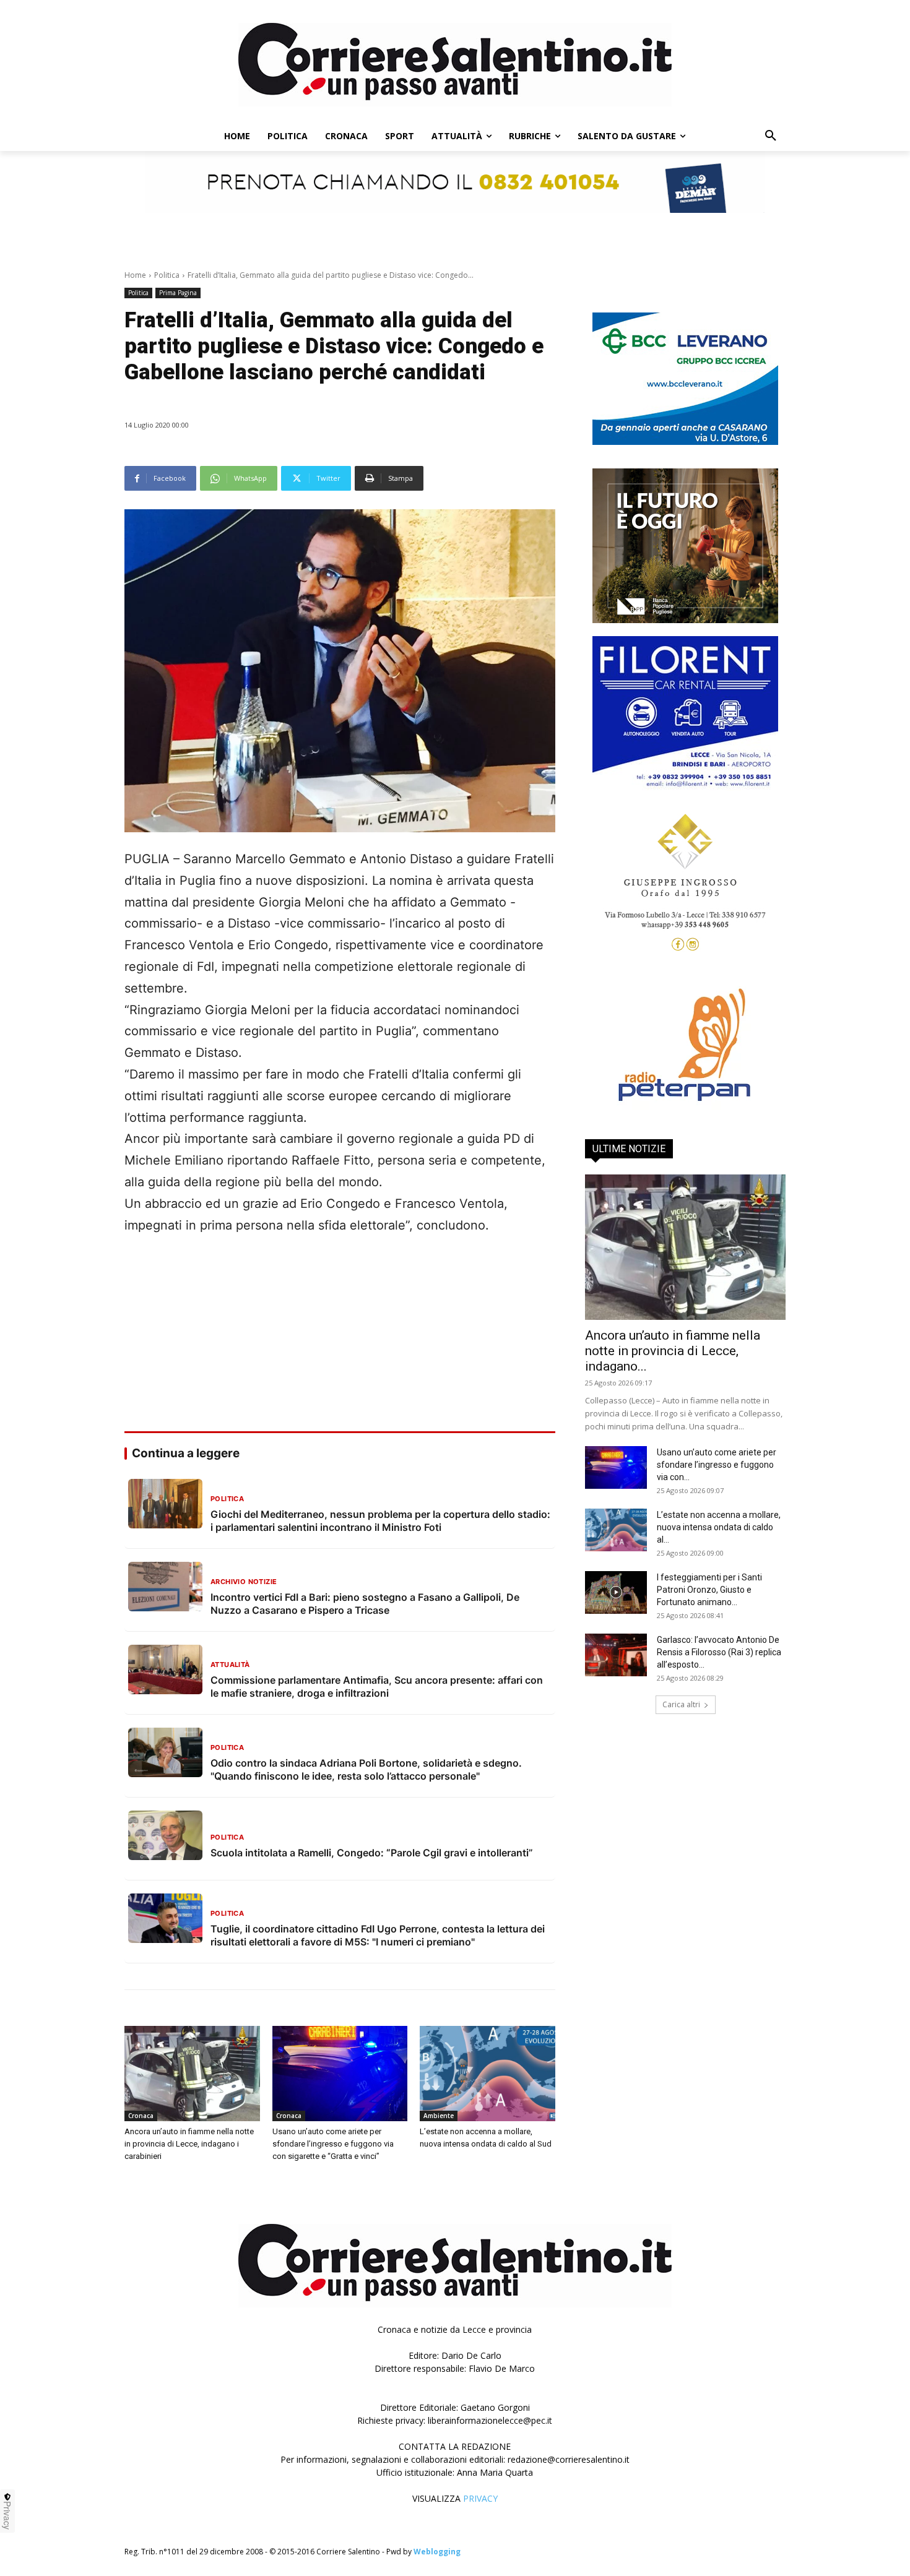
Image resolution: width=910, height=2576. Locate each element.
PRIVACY (480, 2498)
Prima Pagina (178, 293)
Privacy (7, 2515)
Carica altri (681, 1704)
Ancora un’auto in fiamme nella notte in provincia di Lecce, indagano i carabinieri (189, 2144)
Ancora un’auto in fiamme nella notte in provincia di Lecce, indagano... (673, 1351)
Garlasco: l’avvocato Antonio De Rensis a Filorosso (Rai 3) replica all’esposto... (719, 1652)
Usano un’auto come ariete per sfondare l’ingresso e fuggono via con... (717, 1465)
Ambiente (439, 2116)
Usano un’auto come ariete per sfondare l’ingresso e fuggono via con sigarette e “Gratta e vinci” (333, 2144)
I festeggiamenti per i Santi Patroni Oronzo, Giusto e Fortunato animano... (709, 1590)
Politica (167, 275)
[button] (771, 136)
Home (135, 275)
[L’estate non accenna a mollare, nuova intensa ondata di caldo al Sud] (487, 2073)
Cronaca (141, 2116)
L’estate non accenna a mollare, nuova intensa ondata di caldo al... (719, 1527)
